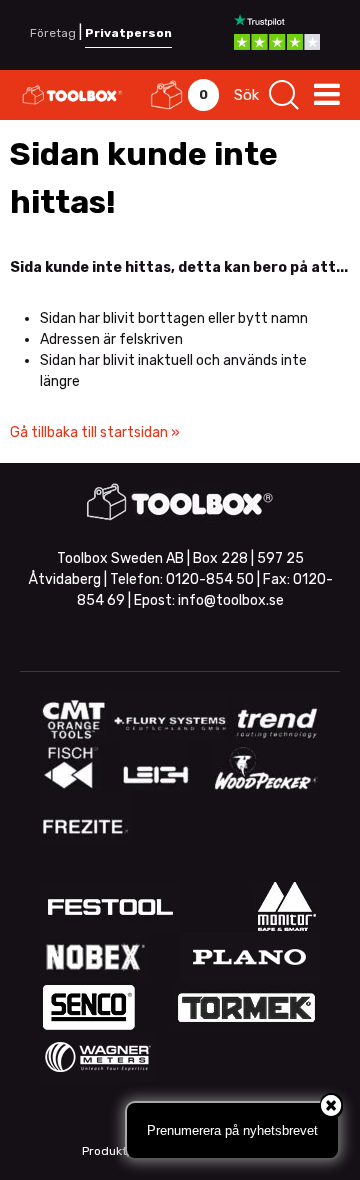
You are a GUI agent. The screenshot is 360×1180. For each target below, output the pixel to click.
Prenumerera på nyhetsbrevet (232, 1130)
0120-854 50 (210, 579)
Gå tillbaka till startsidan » (95, 432)
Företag (53, 33)
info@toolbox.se (231, 600)
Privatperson (128, 33)
